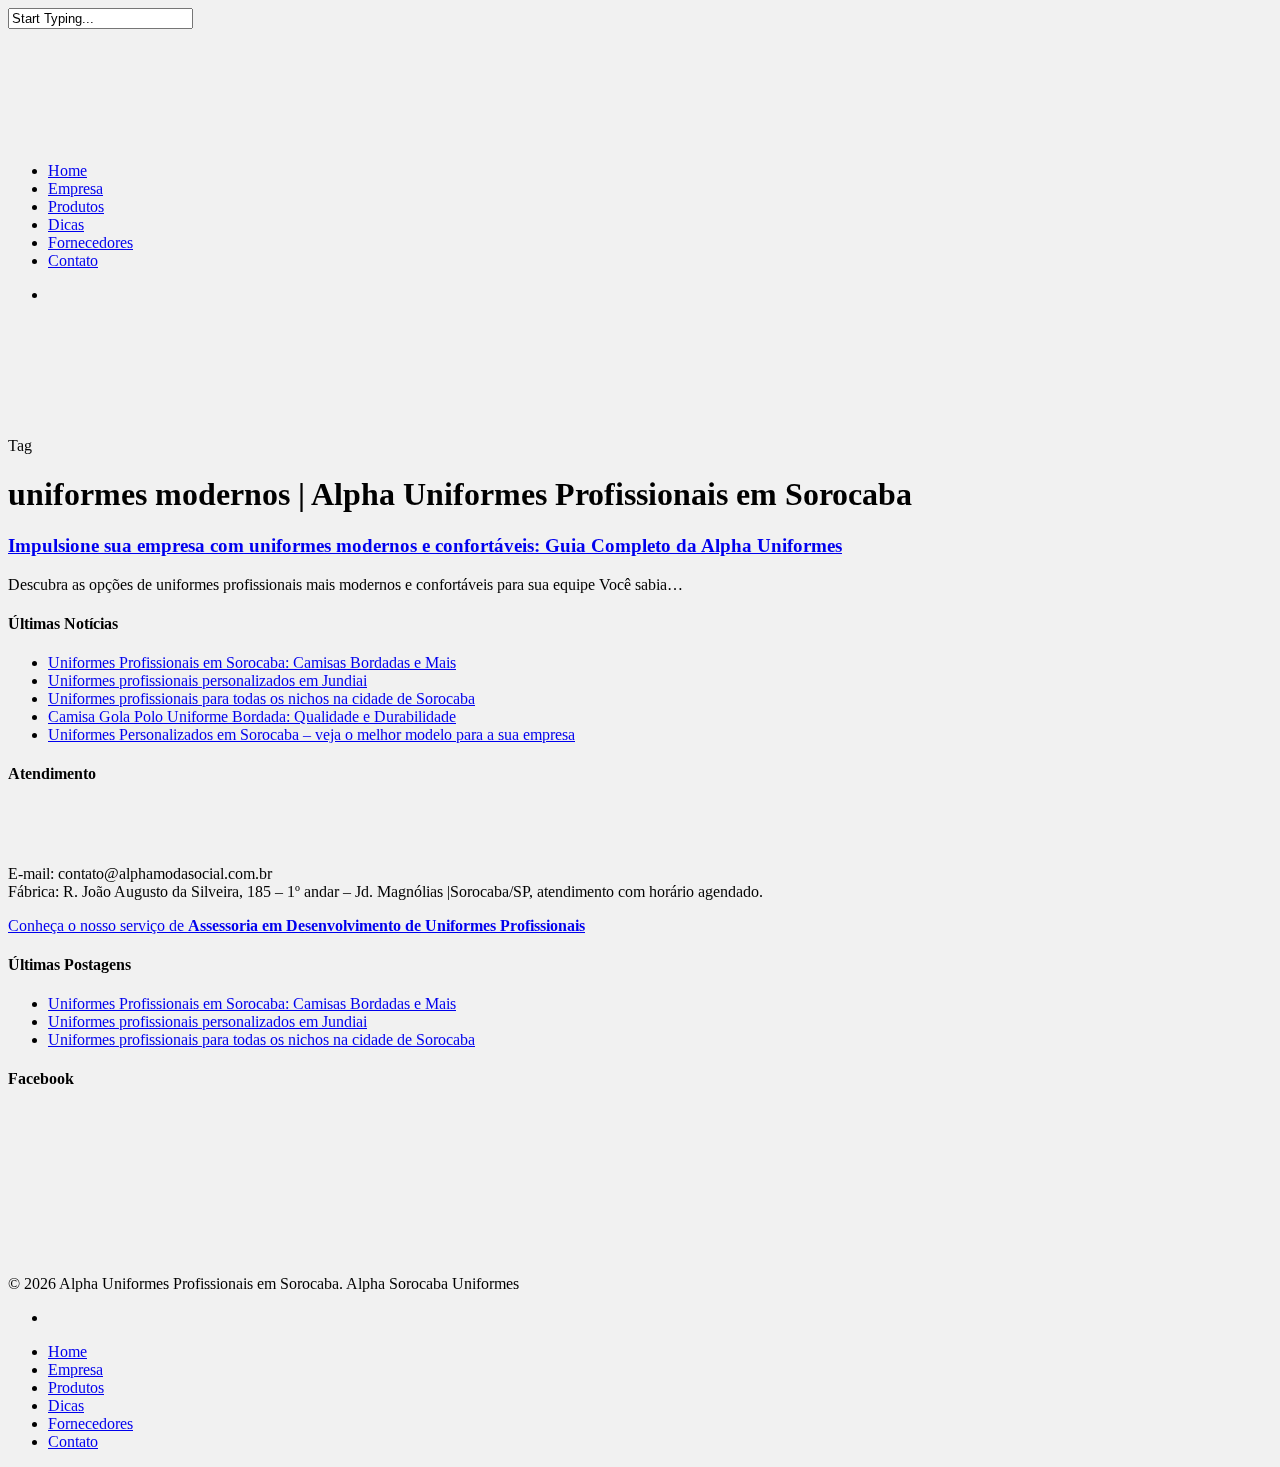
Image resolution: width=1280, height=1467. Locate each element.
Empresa (75, 188)
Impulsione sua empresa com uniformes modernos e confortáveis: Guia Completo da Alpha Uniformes (425, 545)
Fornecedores (90, 242)
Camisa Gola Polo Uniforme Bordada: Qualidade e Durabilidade (252, 716)
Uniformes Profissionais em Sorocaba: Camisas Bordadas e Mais (252, 662)
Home (67, 170)
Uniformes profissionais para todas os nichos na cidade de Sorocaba (261, 698)
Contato (73, 260)
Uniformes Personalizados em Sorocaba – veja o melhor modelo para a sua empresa (311, 734)
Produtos (76, 206)
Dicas (66, 224)
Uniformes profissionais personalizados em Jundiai (207, 680)
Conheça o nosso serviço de (296, 925)
